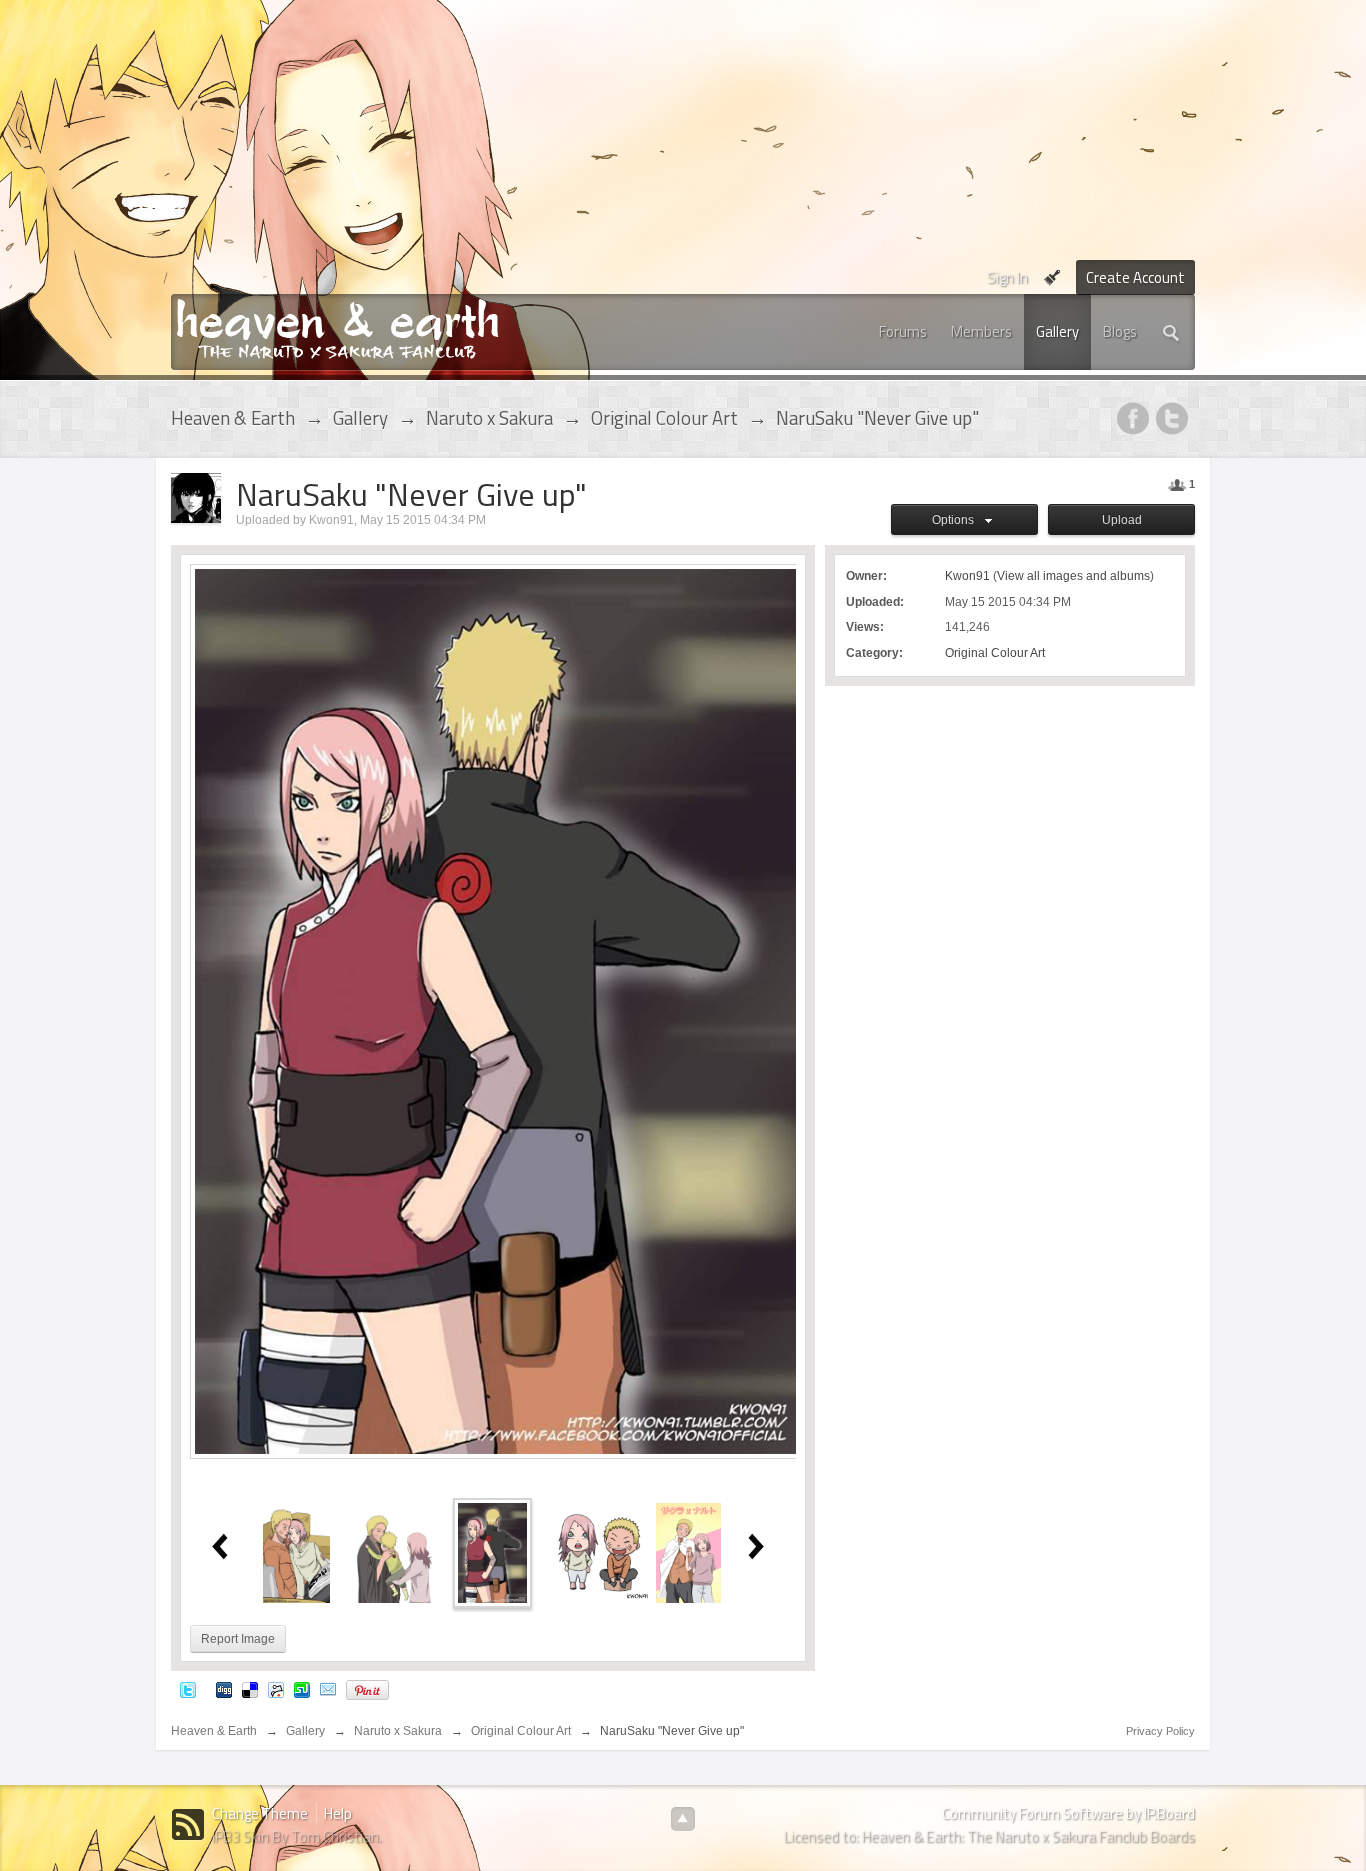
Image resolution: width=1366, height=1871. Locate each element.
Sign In (1007, 277)
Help (338, 1813)
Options (956, 520)
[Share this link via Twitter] (188, 1689)
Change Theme (260, 1813)
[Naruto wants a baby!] (296, 1551)
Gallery (1057, 331)
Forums (903, 331)
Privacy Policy (1160, 1731)
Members (981, 331)
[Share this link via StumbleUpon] (302, 1689)
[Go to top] (683, 1819)
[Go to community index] (337, 327)
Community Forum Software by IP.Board (1068, 1813)
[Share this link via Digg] (224, 1689)
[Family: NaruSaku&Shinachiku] (395, 1551)
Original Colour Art (995, 653)
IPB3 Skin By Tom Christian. (297, 1836)
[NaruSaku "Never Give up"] (492, 1551)
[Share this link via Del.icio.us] (250, 1689)
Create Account (1135, 277)
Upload (1122, 520)
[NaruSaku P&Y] (688, 1551)
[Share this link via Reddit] (276, 1689)
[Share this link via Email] (328, 1689)
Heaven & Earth (214, 1731)
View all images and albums (1073, 576)
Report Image (238, 1639)
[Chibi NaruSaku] (601, 1551)
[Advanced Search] (1172, 332)
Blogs (1120, 331)
